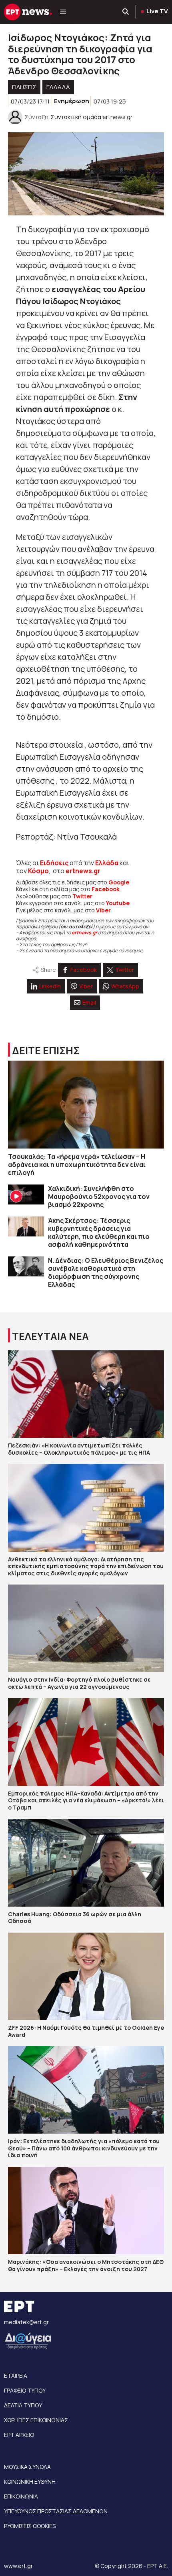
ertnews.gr (84, 933)
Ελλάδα (107, 863)
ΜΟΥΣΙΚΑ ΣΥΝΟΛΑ (27, 2467)
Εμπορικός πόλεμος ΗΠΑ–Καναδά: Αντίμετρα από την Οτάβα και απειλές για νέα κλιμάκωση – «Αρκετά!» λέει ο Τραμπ (86, 1800)
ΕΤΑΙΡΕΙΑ (16, 2376)
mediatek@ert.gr (26, 2322)
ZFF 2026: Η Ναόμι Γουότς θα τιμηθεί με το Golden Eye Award (86, 2031)
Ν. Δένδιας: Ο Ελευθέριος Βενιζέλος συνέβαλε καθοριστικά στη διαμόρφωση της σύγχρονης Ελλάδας (106, 1272)
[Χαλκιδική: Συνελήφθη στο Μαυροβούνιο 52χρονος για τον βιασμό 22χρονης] (26, 1195)
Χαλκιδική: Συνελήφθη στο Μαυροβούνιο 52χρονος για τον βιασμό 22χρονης (99, 1196)
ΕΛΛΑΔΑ (58, 87)
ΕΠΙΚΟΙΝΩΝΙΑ (21, 2496)
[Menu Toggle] (63, 12)
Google (119, 882)
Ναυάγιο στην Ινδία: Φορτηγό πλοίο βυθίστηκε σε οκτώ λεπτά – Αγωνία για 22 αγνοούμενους (79, 1683)
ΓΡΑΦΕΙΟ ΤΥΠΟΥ (25, 2390)
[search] (126, 12)
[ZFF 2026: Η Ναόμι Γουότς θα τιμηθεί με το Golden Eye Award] (86, 1976)
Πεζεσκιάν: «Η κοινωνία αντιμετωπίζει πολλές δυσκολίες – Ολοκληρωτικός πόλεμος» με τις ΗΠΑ (79, 1449)
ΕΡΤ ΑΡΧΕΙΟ (19, 2435)
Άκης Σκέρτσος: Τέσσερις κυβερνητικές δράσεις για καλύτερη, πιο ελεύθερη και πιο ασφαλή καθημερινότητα (99, 1232)
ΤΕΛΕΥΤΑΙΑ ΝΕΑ (50, 1336)
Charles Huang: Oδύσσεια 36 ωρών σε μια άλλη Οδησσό (75, 1918)
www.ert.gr (18, 2566)
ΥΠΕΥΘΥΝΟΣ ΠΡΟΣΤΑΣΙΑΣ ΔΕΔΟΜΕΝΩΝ (56, 2511)
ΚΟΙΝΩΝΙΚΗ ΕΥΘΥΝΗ (30, 2481)
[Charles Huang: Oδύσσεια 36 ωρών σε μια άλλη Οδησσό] (86, 1862)
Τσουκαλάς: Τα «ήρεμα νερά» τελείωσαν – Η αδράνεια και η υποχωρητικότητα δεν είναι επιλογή (77, 1165)
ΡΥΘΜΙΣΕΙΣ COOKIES (30, 2526)
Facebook (106, 889)
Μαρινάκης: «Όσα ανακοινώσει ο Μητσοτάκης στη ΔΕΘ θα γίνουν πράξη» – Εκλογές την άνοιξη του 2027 (86, 2265)
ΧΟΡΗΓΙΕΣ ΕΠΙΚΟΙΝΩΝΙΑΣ (36, 2420)
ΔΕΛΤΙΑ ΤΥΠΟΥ (23, 2405)
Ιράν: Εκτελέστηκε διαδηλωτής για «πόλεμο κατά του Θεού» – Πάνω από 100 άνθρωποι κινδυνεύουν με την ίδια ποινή (84, 2148)
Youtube (118, 903)
